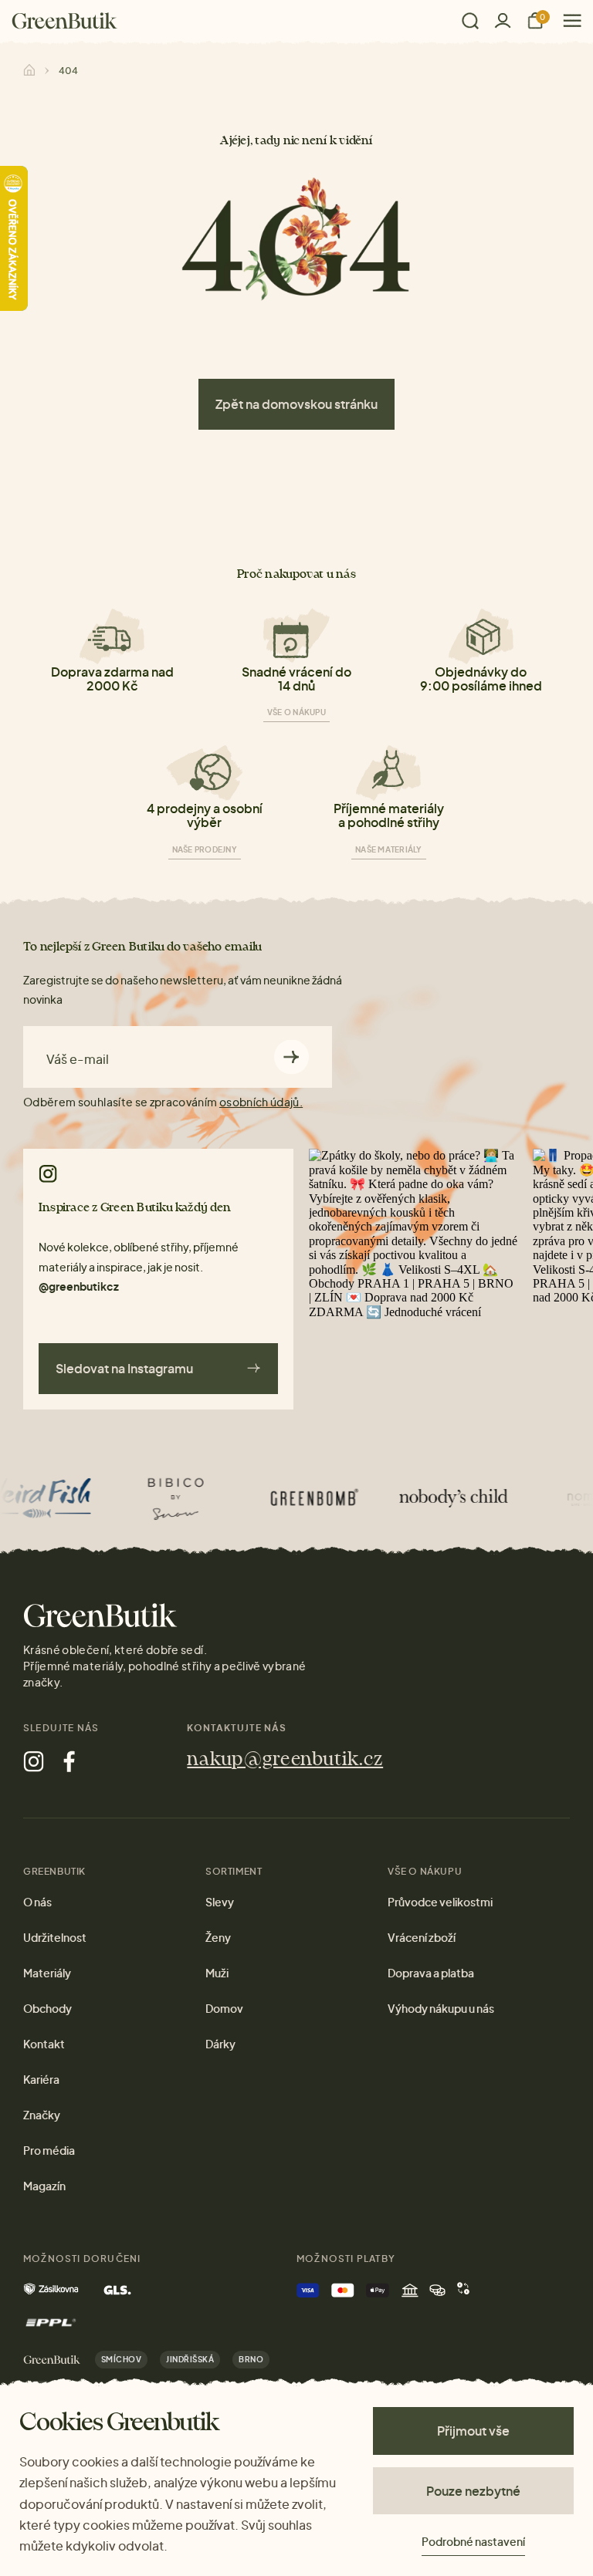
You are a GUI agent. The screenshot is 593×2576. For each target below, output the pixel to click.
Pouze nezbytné (473, 2491)
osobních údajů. (261, 1102)
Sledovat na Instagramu (124, 1368)
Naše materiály (389, 849)
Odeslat (291, 1057)
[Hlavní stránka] (64, 21)
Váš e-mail (78, 1059)
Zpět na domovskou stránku (296, 404)
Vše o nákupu (296, 712)
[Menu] (566, 20)
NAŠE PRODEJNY (205, 849)
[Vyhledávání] (470, 21)
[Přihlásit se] (503, 20)
